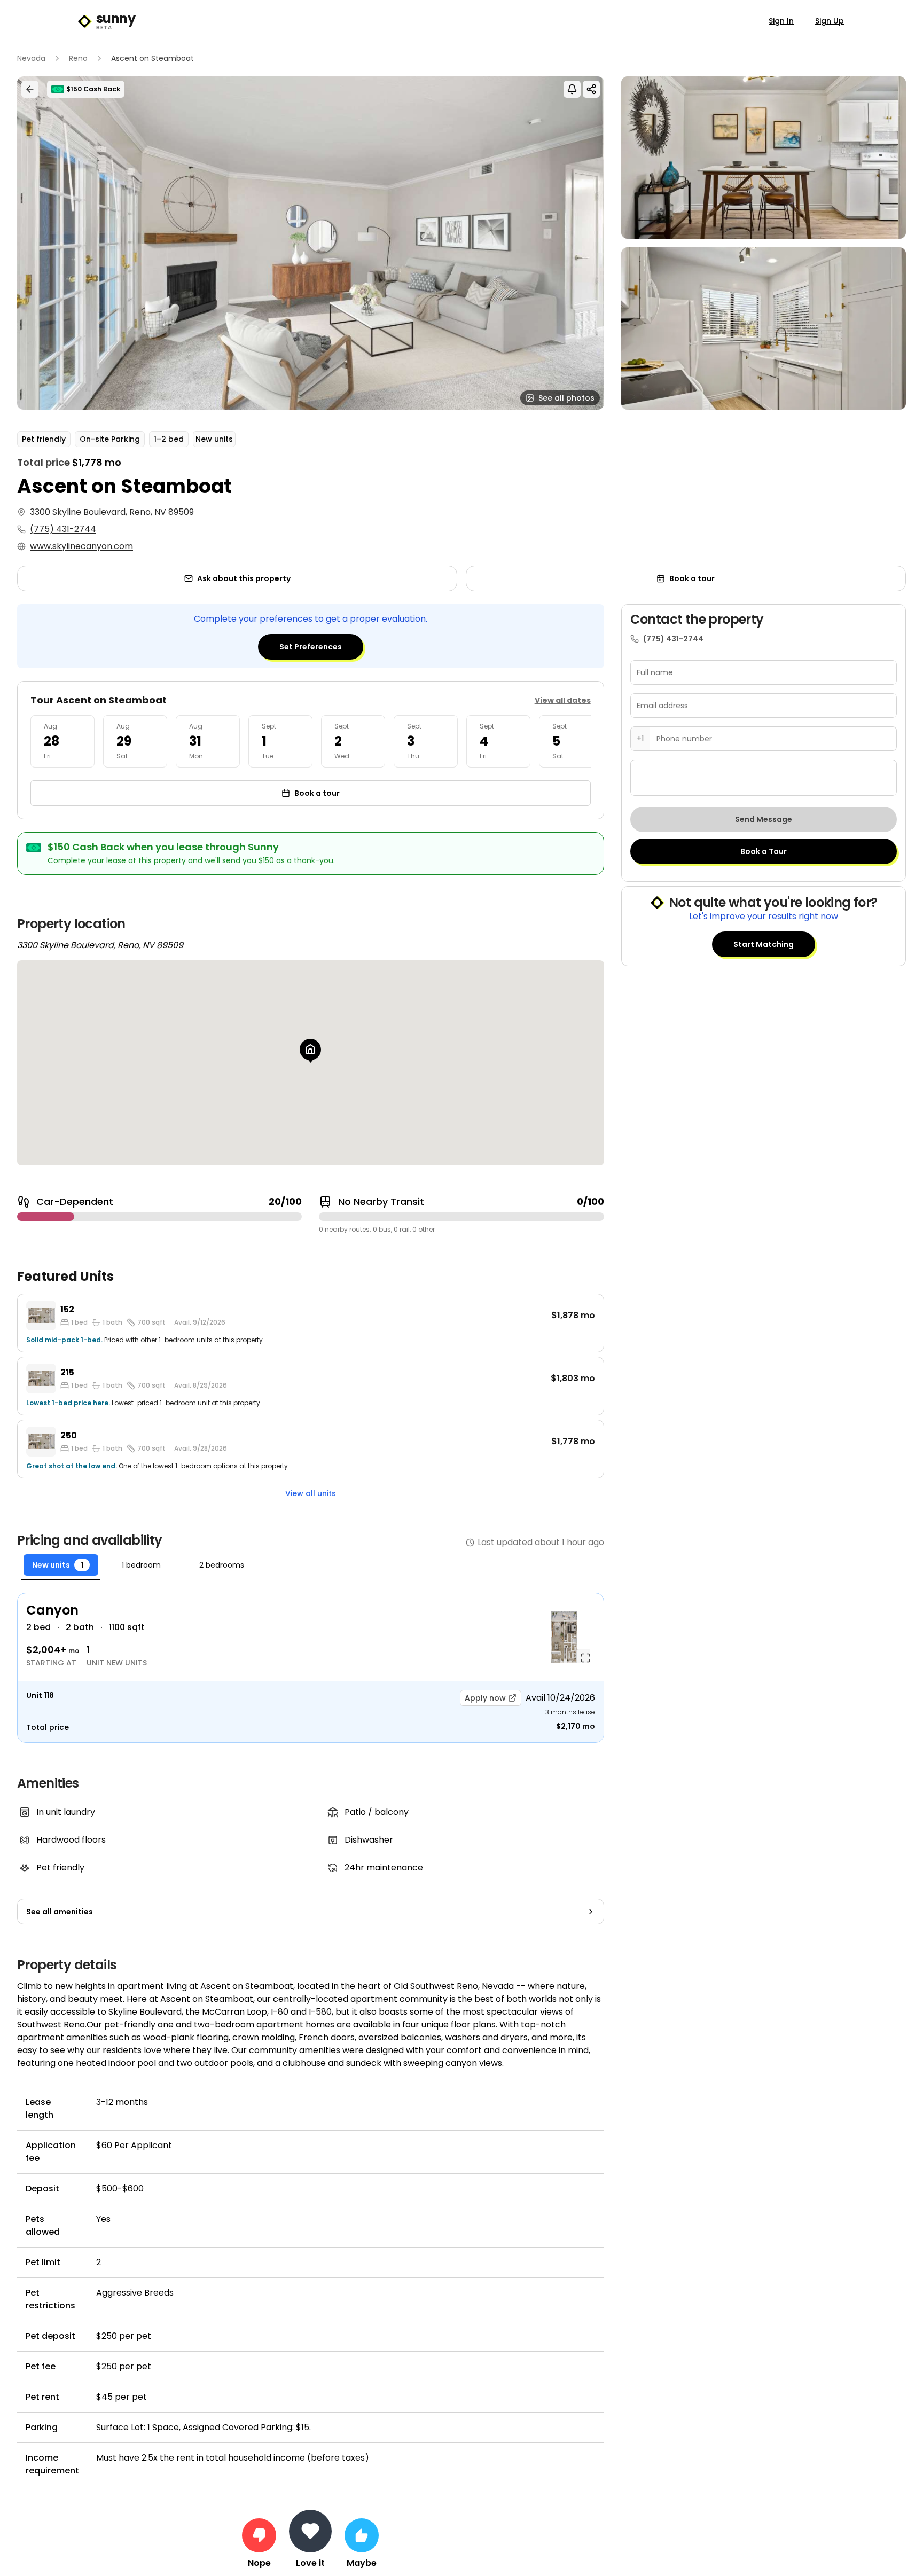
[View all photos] (311, 243)
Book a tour (692, 578)
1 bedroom (141, 1565)
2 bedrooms (222, 1565)
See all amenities (60, 1912)
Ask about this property (244, 578)
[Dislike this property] (259, 2535)
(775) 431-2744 (63, 529)
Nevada (31, 58)
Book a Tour (764, 851)
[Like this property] (362, 2535)
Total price (48, 1727)
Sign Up (830, 21)
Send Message (764, 819)
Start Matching (764, 944)
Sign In (781, 21)
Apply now (485, 1698)
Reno (78, 58)
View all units (311, 1493)
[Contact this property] (310, 2531)
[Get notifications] (572, 89)
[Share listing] (591, 89)
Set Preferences (311, 647)
